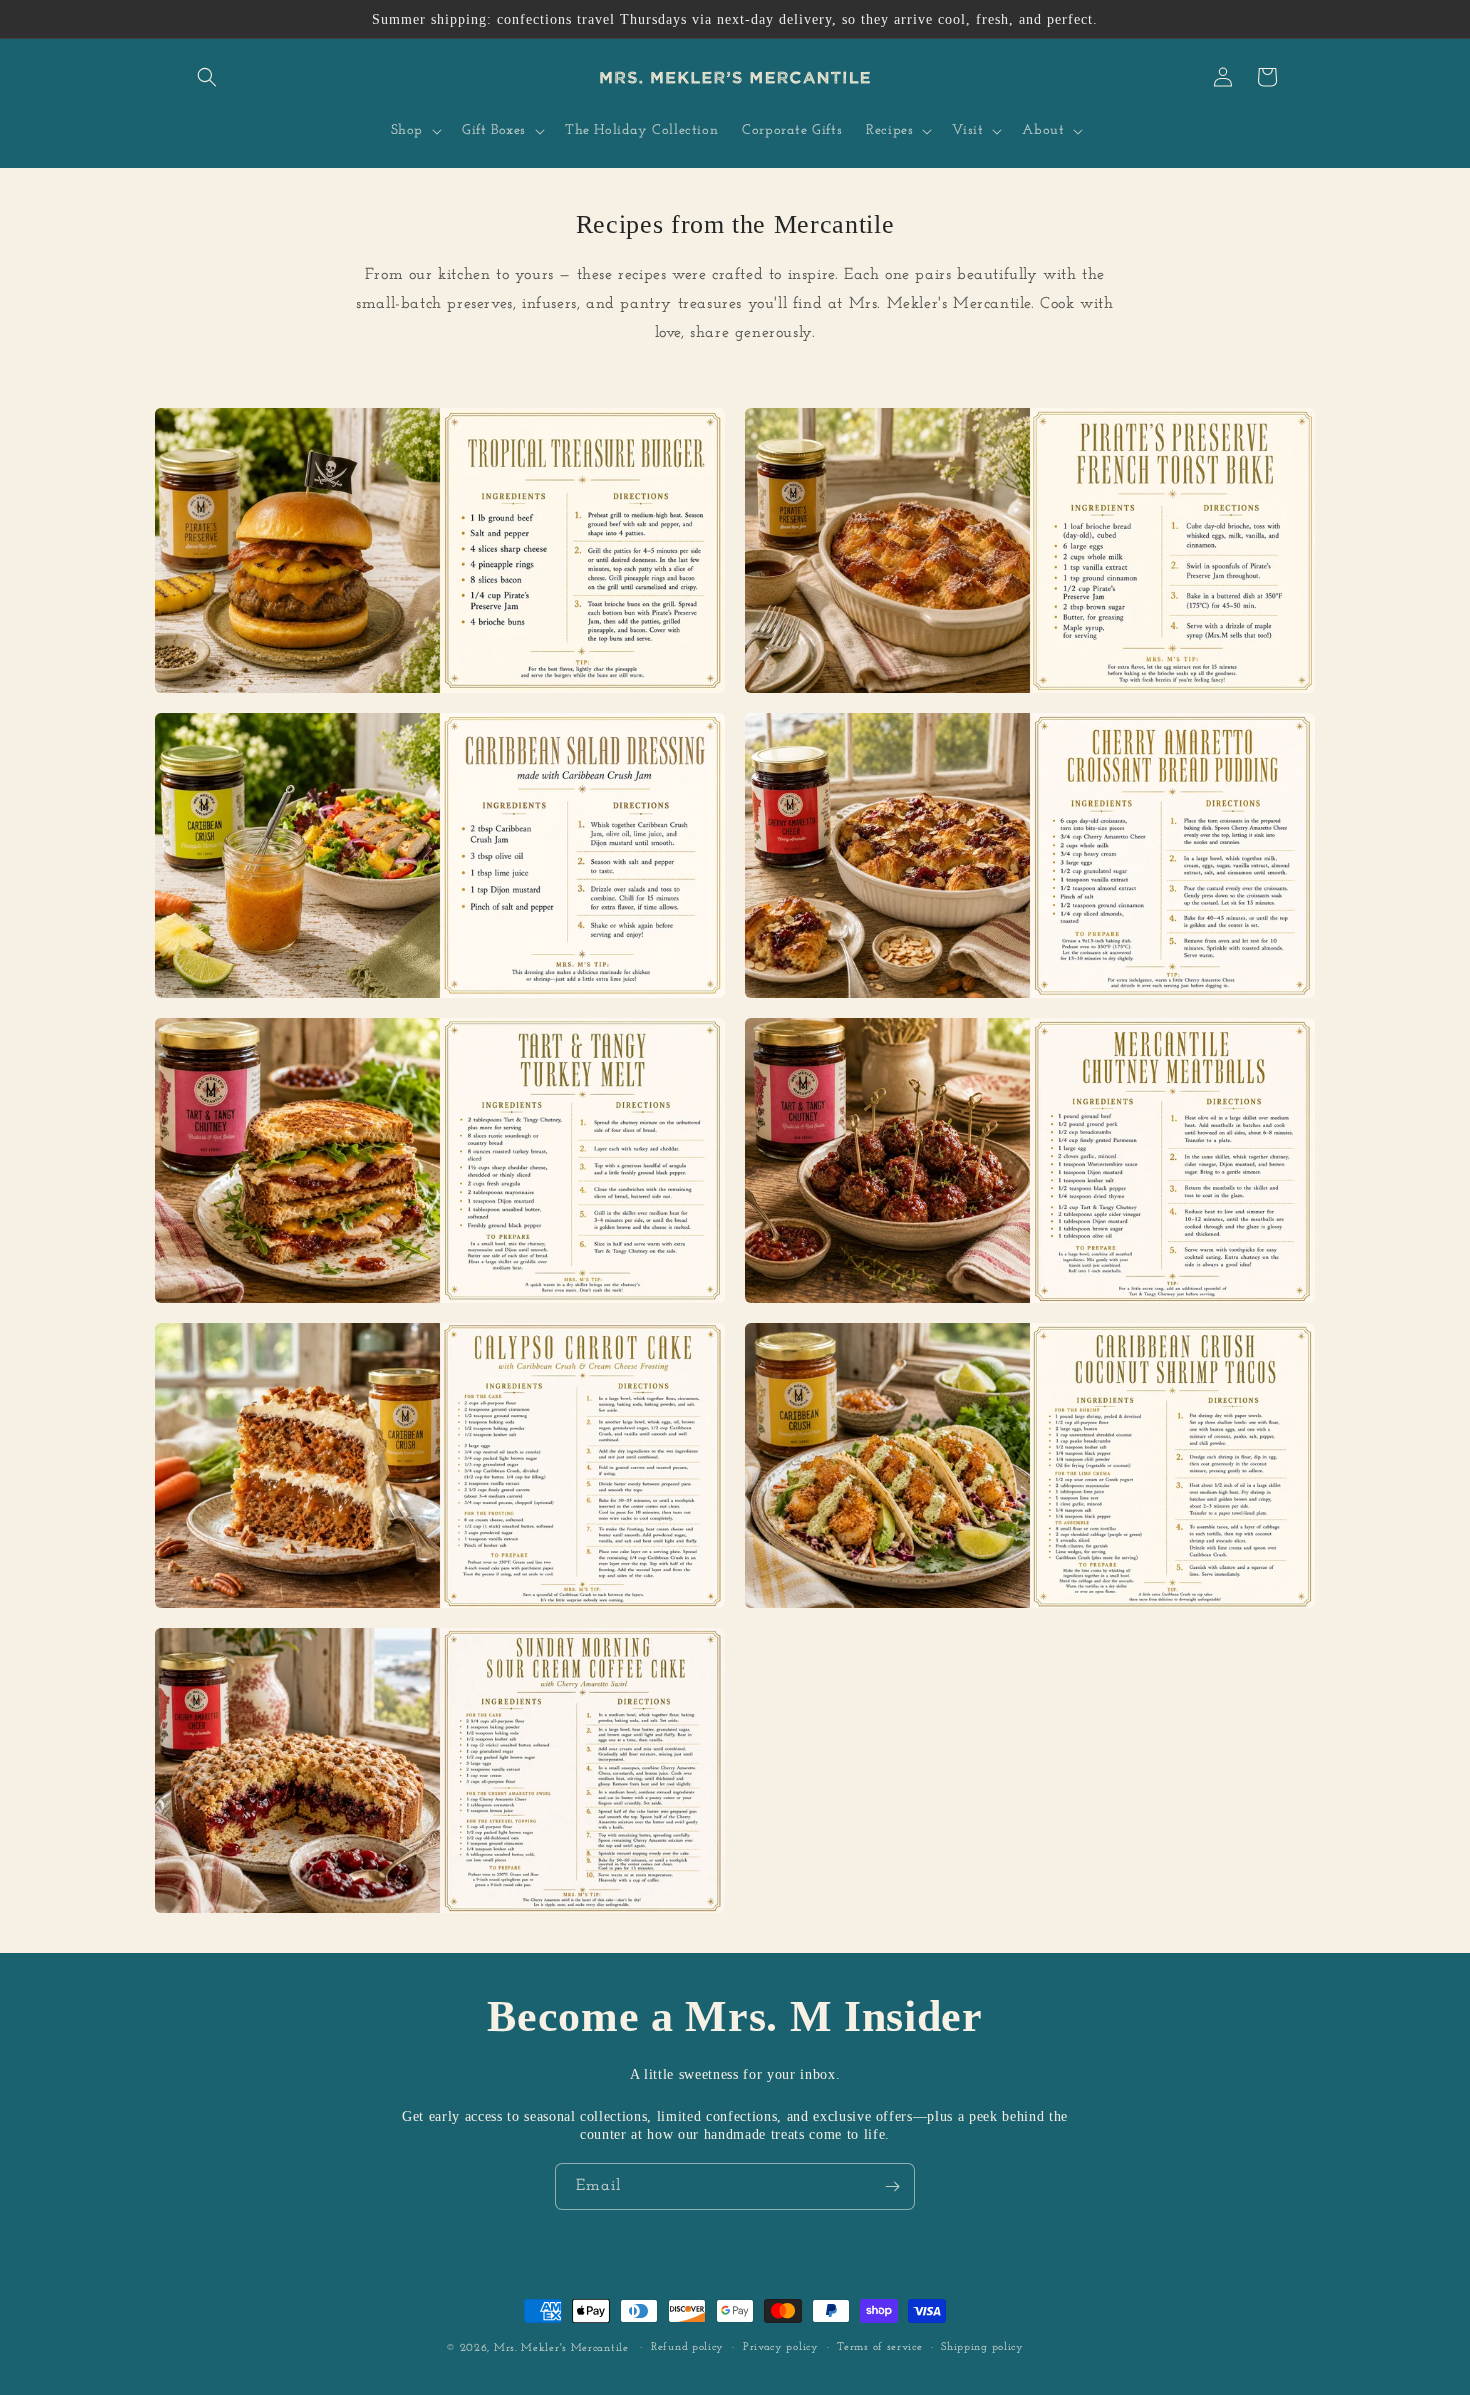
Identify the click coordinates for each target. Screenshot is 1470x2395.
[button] (207, 77)
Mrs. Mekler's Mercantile (563, 2348)
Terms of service (879, 2347)
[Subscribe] (892, 2186)
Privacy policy (781, 2347)
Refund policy (687, 2347)
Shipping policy (982, 2347)
